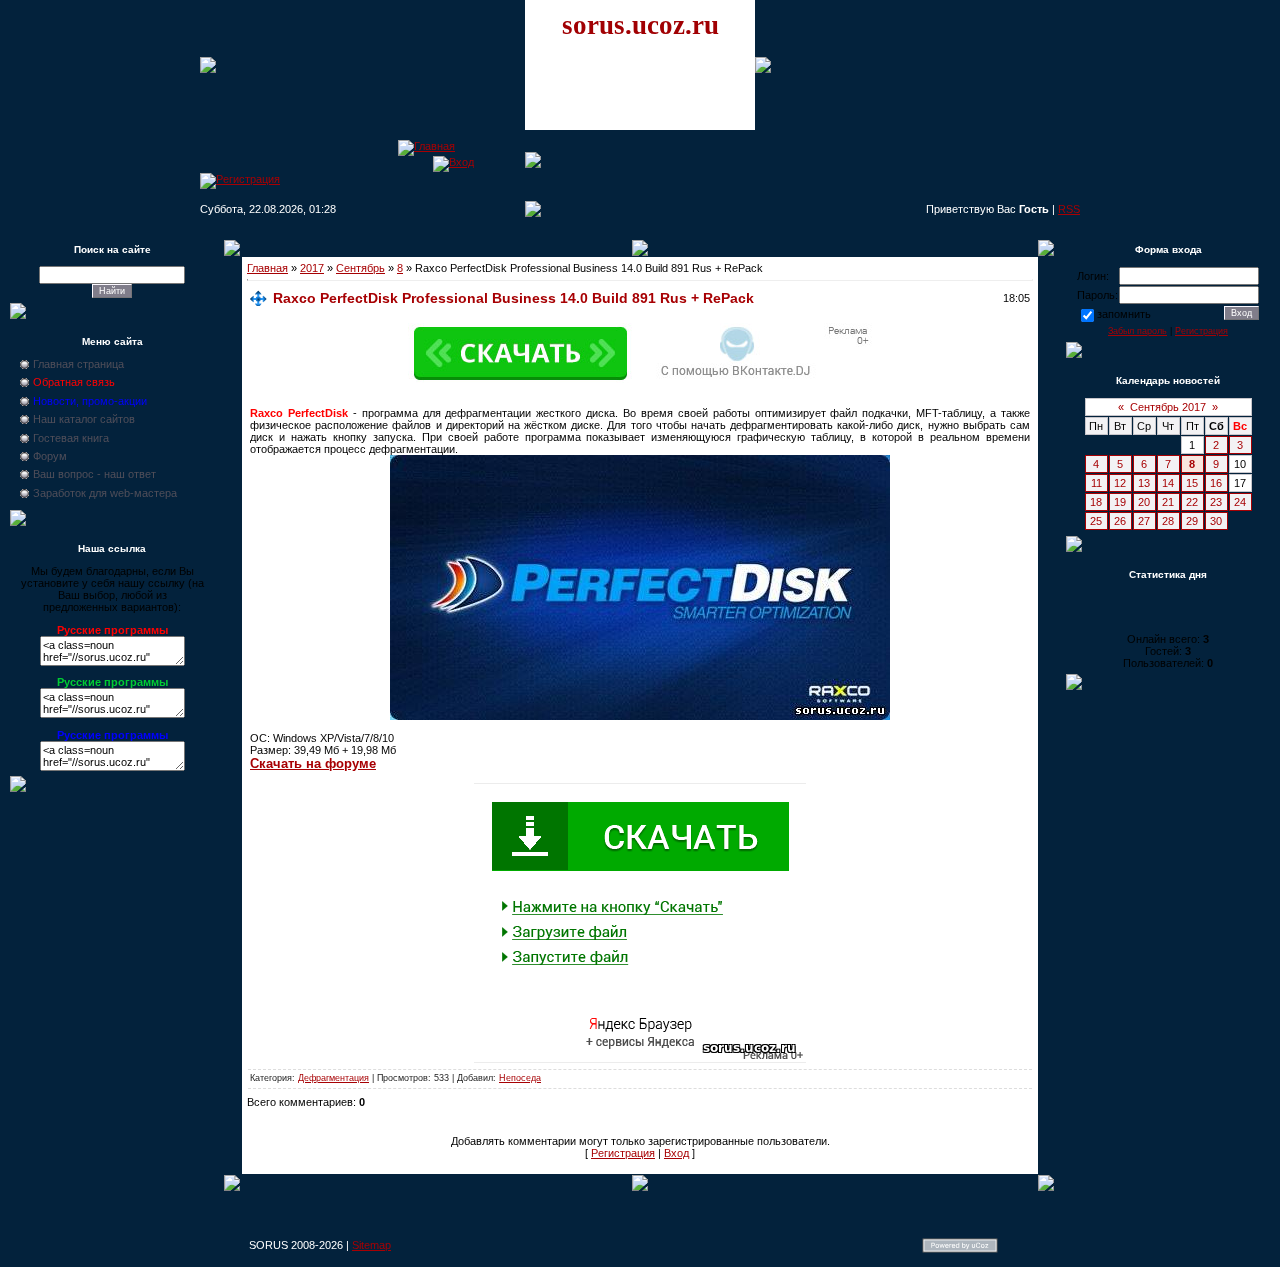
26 (1120, 521)
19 (1120, 502)
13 (1144, 483)
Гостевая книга (71, 438)
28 (1168, 521)
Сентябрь (360, 268)
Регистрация (623, 1153)
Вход (676, 1153)
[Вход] (453, 162)
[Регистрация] (240, 179)
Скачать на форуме (313, 763)
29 (1192, 521)
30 (1216, 521)
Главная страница (78, 364)
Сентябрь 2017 (1168, 407)
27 (1144, 521)
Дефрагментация (333, 1078)
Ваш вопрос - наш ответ (94, 474)
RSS (1069, 209)
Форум (50, 456)
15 (1192, 483)
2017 (312, 268)
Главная (267, 268)
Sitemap (371, 1245)
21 (1168, 502)
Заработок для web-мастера (105, 493)
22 (1192, 502)
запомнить (1124, 314)
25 (1096, 521)
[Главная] (426, 146)
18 (1096, 502)
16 (1216, 483)
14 (1168, 483)
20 (1144, 502)
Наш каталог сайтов (84, 419)
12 (1120, 483)
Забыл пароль (1137, 331)
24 (1240, 502)
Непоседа (520, 1078)
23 (1216, 502)
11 (1096, 483)
